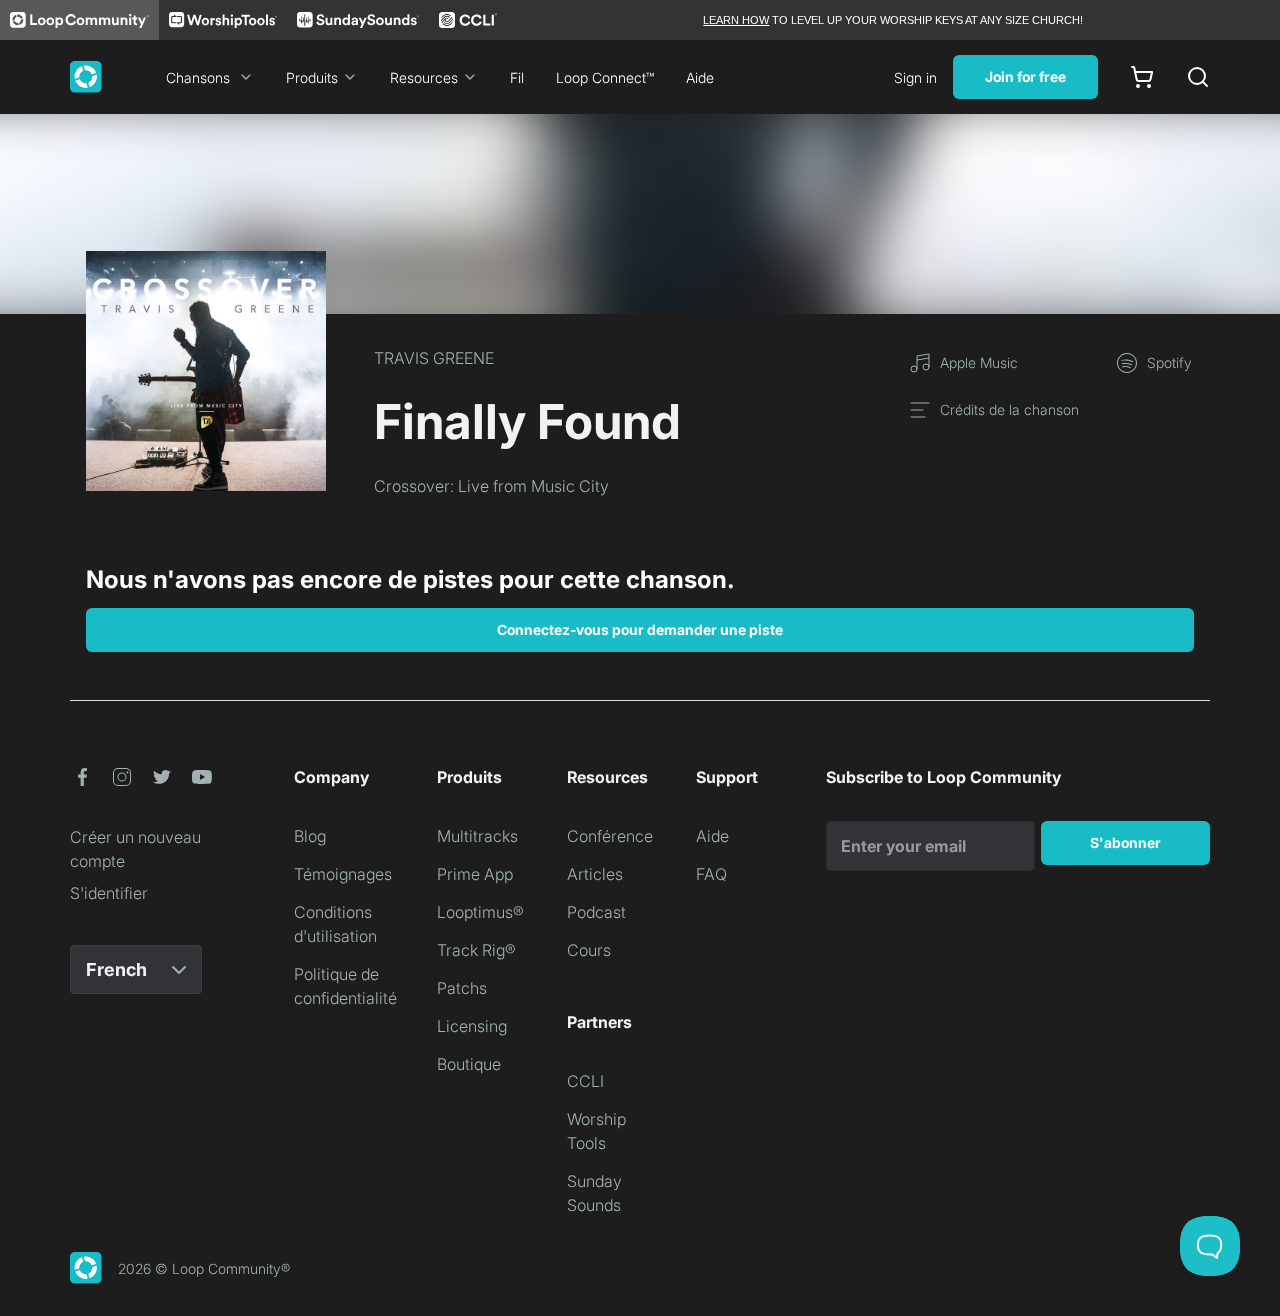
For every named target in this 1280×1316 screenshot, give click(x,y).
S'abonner (1125, 842)
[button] (82, 777)
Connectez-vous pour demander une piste (640, 629)
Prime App (475, 874)
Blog (310, 836)
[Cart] (1142, 77)
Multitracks (477, 836)
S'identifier (109, 893)
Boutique (469, 1064)
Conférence (610, 836)
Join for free (1025, 76)
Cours (589, 950)
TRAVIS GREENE (434, 358)
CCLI (585, 1081)
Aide (700, 77)
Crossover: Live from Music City (491, 486)
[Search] (1198, 77)
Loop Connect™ (605, 77)
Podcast (596, 912)
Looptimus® (480, 912)
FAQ (711, 874)
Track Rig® (476, 950)
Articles (595, 874)
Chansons (198, 77)
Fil (517, 77)
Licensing (472, 1026)
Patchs (462, 988)
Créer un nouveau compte (135, 849)
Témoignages (343, 874)
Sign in (915, 77)
